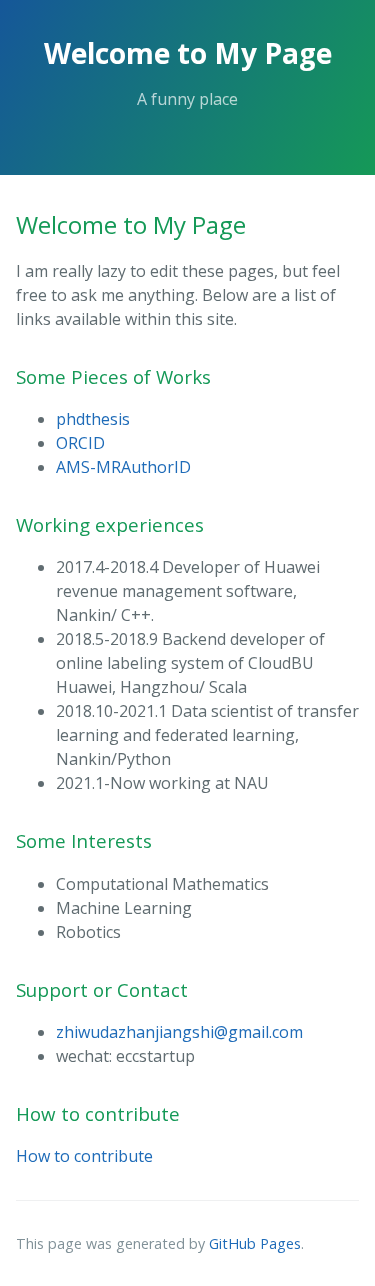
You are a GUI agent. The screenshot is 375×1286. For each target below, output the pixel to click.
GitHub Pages (255, 1243)
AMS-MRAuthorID (123, 467)
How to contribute (84, 1156)
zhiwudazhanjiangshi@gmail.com (179, 1032)
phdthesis (93, 419)
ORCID (80, 443)
